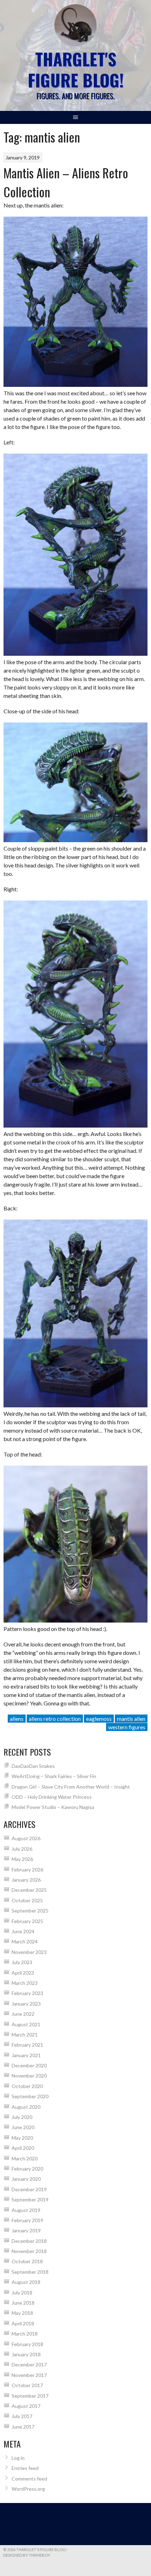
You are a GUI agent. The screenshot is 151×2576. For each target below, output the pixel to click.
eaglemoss (99, 1719)
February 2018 (27, 2344)
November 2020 (29, 2076)
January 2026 (26, 1880)
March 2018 (25, 2334)
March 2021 (25, 2035)
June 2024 (23, 1931)
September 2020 (30, 2096)
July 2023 (22, 1962)
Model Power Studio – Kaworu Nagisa (53, 1807)
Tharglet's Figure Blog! (76, 69)
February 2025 (27, 1921)
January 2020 (26, 2179)
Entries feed (25, 2468)
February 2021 (27, 2045)
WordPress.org (28, 2489)
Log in (18, 2458)
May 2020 (22, 2138)
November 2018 (29, 2251)
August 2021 (26, 2024)
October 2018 (27, 2261)
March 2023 (25, 1983)
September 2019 (30, 2199)
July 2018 (22, 2293)
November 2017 (29, 2375)
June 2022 (23, 2014)
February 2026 (27, 1870)
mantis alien (131, 1719)
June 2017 (23, 2427)
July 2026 (22, 1849)
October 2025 (27, 1900)
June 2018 (23, 2303)
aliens (17, 1719)
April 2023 (23, 1973)
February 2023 (27, 1993)
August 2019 (26, 2210)
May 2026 (22, 1859)
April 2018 (23, 2323)
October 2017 (27, 2385)
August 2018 (26, 2282)
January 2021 (26, 2055)
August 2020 (26, 2107)
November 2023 (29, 1952)
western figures (127, 1727)
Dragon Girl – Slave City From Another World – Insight (71, 1787)
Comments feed (29, 2479)
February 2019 (27, 2220)
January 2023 (26, 2004)
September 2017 (30, 2396)
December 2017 (29, 2364)
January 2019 (26, 2230)
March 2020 (25, 2158)
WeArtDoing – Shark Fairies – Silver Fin (54, 1776)
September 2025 (30, 1911)
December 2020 (29, 2065)
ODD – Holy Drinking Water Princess (52, 1797)
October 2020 (27, 2086)
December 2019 (29, 2189)
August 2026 (26, 1838)
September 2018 (30, 2272)
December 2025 (29, 1890)
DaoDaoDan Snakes (33, 1766)
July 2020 (22, 2117)
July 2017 (22, 2416)
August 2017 (26, 2406)
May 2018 (22, 2313)
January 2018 (26, 2354)
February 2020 (27, 2169)
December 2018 (29, 2241)
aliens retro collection (55, 1719)
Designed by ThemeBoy (27, 2555)
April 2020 (23, 2148)
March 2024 (25, 1941)
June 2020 (23, 2127)
